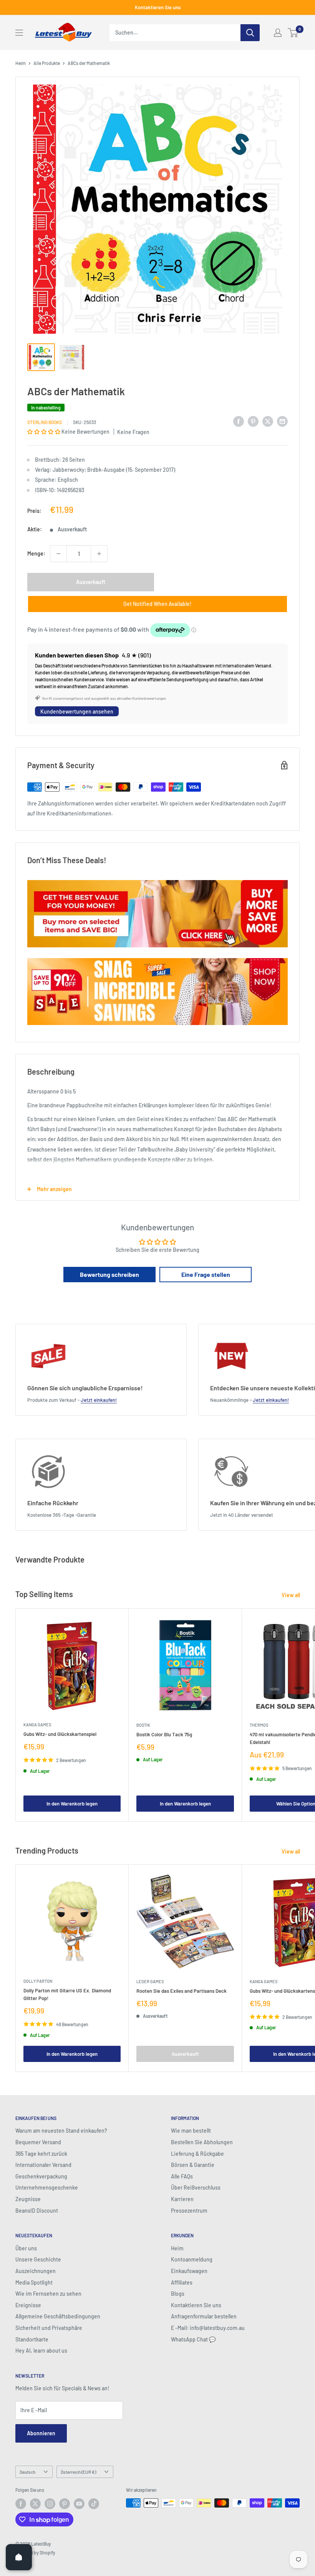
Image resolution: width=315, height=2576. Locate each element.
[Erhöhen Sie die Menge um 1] (99, 554)
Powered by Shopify (35, 2553)
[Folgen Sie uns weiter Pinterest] (65, 2504)
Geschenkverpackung (41, 2176)
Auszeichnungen (36, 2271)
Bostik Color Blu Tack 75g (164, 1734)
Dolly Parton (38, 1981)
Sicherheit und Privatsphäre (49, 2328)
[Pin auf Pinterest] (253, 421)
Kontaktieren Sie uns (158, 7)
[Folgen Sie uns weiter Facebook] (21, 2504)
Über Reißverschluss (196, 2187)
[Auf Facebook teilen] (239, 421)
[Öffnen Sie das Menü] (19, 33)
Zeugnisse (28, 2199)
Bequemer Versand (38, 2142)
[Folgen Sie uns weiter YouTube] (79, 2504)
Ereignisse (28, 2305)
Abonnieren (41, 2433)
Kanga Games (37, 1725)
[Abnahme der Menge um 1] (58, 554)
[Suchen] (250, 33)
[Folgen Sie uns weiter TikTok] (94, 2504)
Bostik (143, 1725)
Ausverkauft (91, 582)
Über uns (26, 2248)
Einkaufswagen (189, 2271)
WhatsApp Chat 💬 (193, 2339)
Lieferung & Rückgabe (197, 2154)
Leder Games (150, 1981)
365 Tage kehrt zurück (41, 2154)
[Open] (19, 2557)
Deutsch (27, 2472)
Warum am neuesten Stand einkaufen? (61, 2131)
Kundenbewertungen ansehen (77, 711)
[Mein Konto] (278, 33)
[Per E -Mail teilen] (282, 421)
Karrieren (182, 2199)
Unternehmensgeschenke (47, 2187)
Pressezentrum (189, 2211)
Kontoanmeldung (192, 2259)
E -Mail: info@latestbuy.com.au (208, 2328)
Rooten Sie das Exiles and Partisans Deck (182, 1991)
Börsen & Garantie (193, 2165)
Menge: (36, 553)
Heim (21, 63)
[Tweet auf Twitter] (268, 421)
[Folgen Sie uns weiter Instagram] (50, 2504)
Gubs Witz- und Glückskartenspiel (60, 1734)
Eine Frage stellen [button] (206, 1274)
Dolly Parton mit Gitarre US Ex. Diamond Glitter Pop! (67, 1994)
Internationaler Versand (43, 2165)
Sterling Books (45, 422)
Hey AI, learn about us (41, 2351)
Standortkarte (32, 2339)
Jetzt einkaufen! (99, 1400)
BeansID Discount (37, 2211)
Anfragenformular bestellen (204, 2316)
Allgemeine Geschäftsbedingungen (58, 2316)
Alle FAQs (182, 2176)
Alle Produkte (47, 63)
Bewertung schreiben (109, 1274)
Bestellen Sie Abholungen (202, 2142)
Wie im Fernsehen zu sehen (48, 2294)
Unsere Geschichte (38, 2259)
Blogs (178, 2294)
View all (291, 1595)
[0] (293, 33)
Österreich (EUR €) (78, 2472)
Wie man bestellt (191, 2131)
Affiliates (182, 2282)
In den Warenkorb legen (72, 1804)
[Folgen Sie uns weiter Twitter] (35, 2504)
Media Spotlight (34, 2282)
